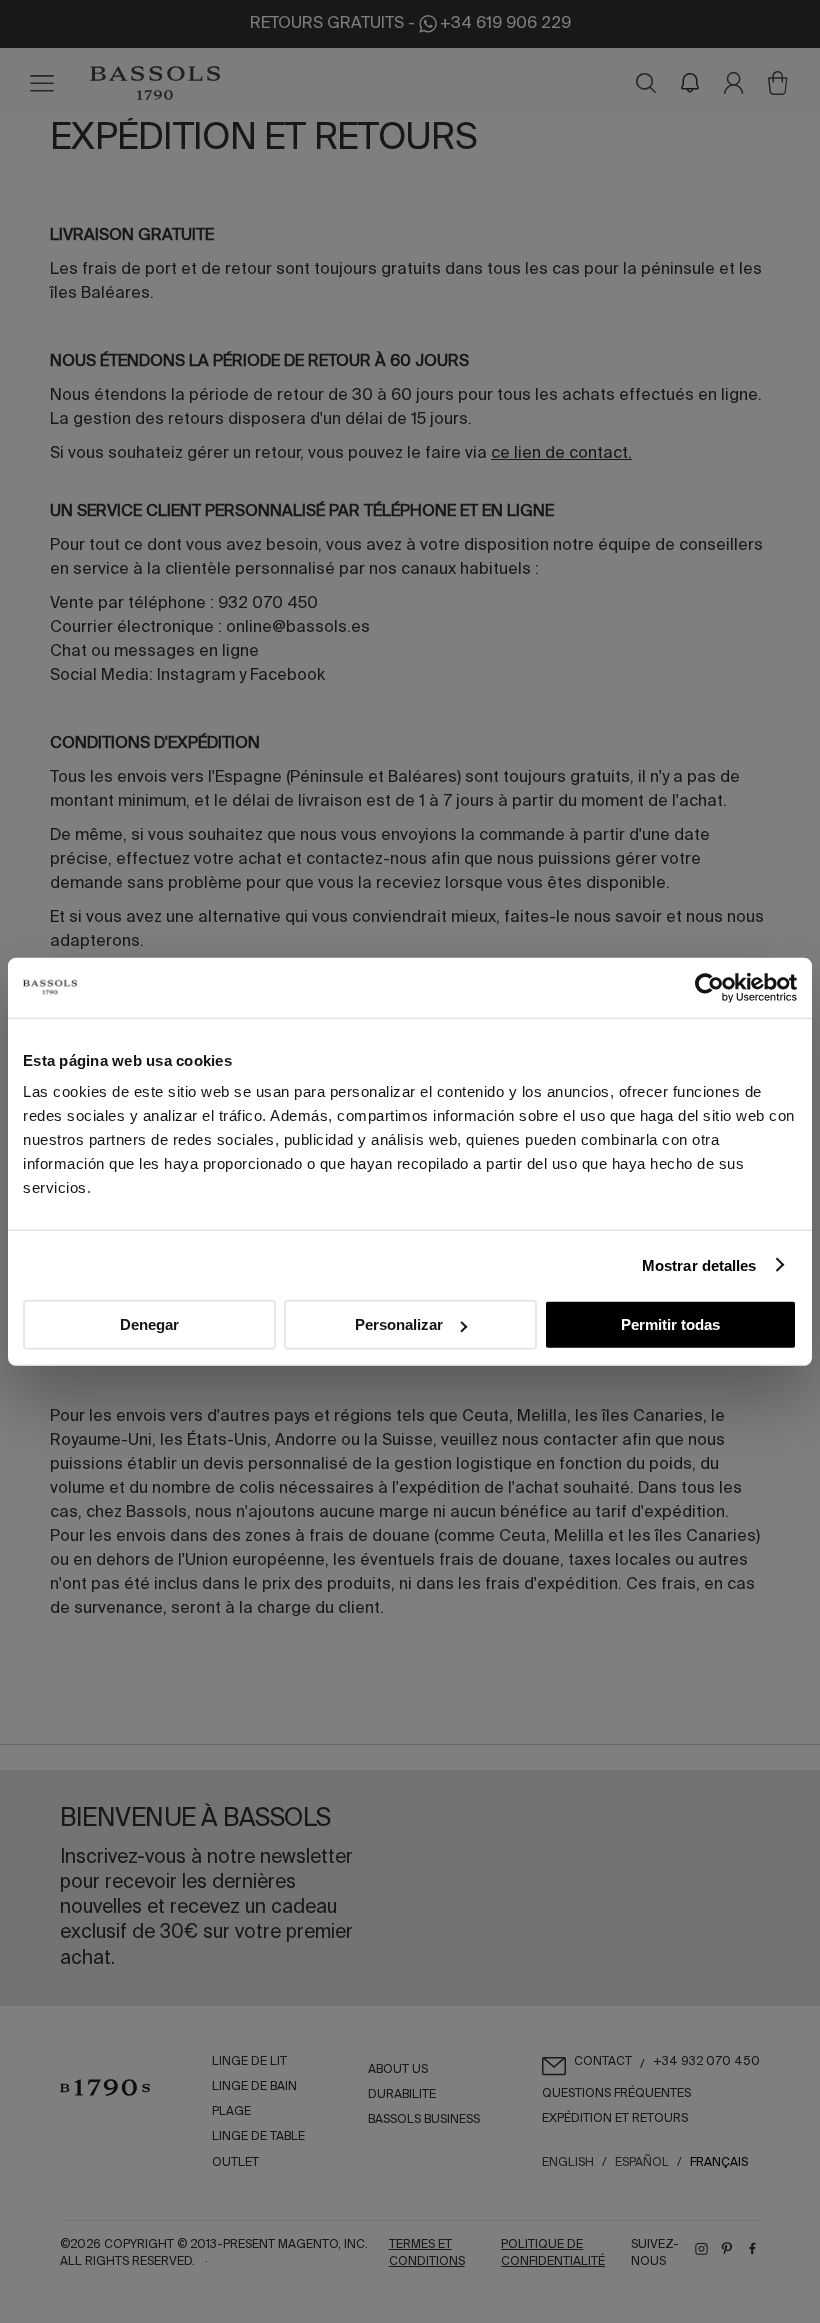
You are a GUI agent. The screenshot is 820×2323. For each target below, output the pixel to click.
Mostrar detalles (699, 1264)
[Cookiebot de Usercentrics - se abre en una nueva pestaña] (709, 987)
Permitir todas (670, 1324)
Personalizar (399, 1324)
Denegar (149, 1324)
